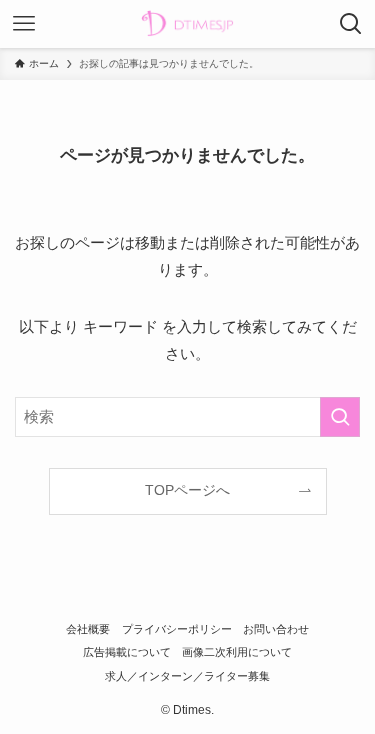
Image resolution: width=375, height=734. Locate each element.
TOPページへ (187, 490)
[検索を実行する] (340, 417)
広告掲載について (127, 652)
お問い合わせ (276, 629)
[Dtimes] (187, 24)
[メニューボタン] (24, 24)
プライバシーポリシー (177, 629)
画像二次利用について (237, 652)
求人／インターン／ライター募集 (187, 676)
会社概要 (88, 629)
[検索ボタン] (351, 24)
